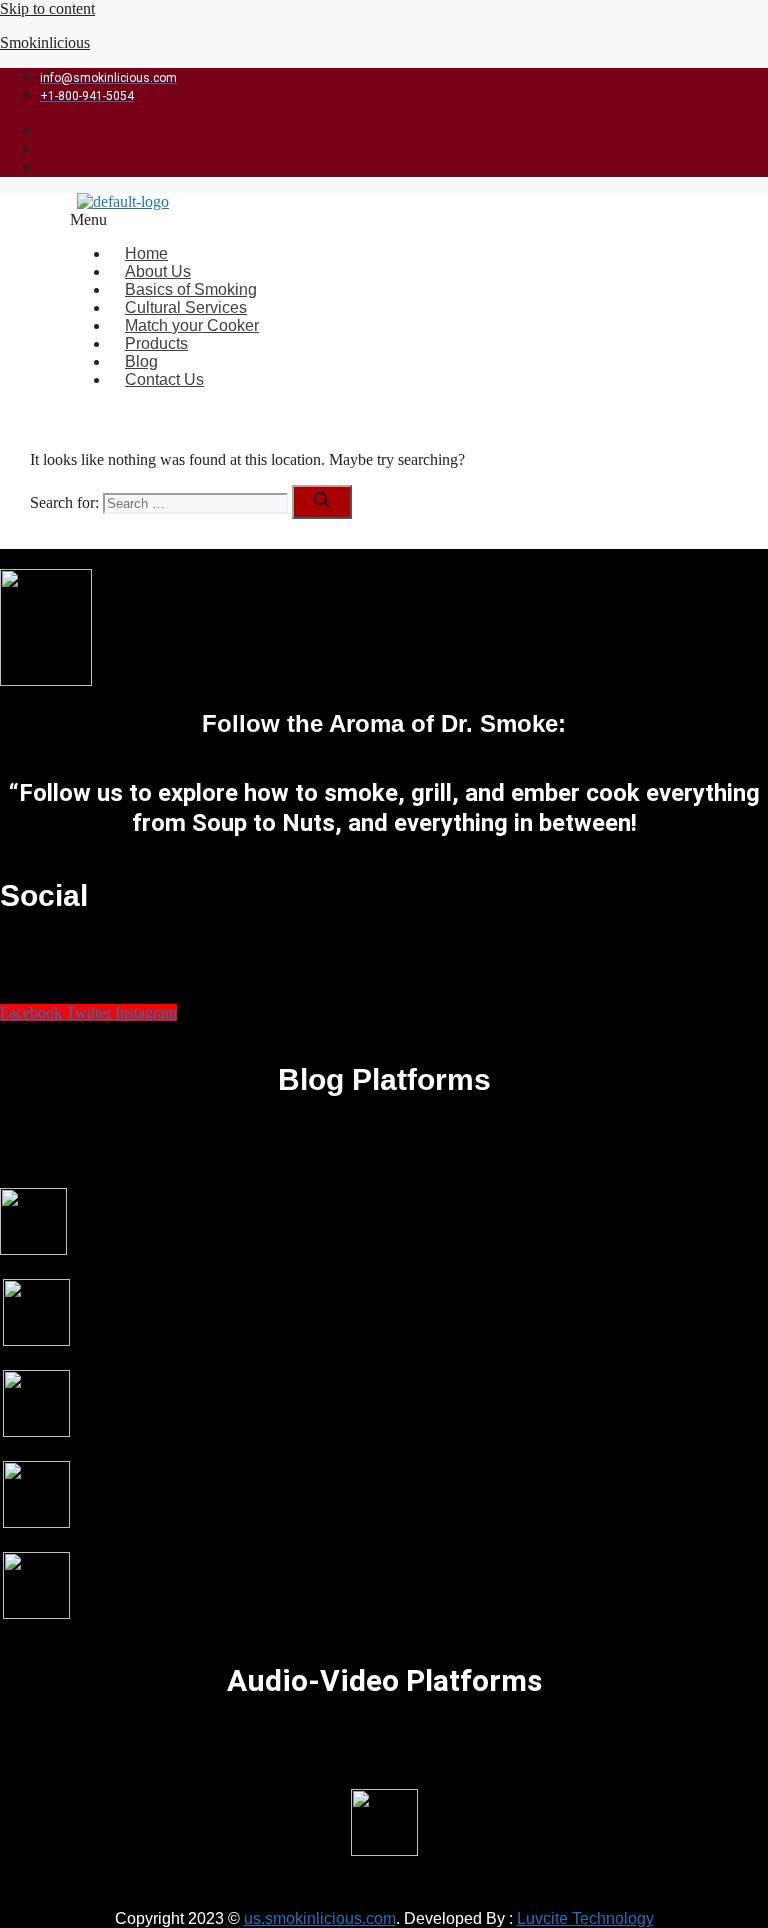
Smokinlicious (45, 42)
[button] (336, 220)
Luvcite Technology (585, 1918)
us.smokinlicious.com (320, 1918)
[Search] (322, 502)
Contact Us (164, 379)
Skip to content (47, 8)
